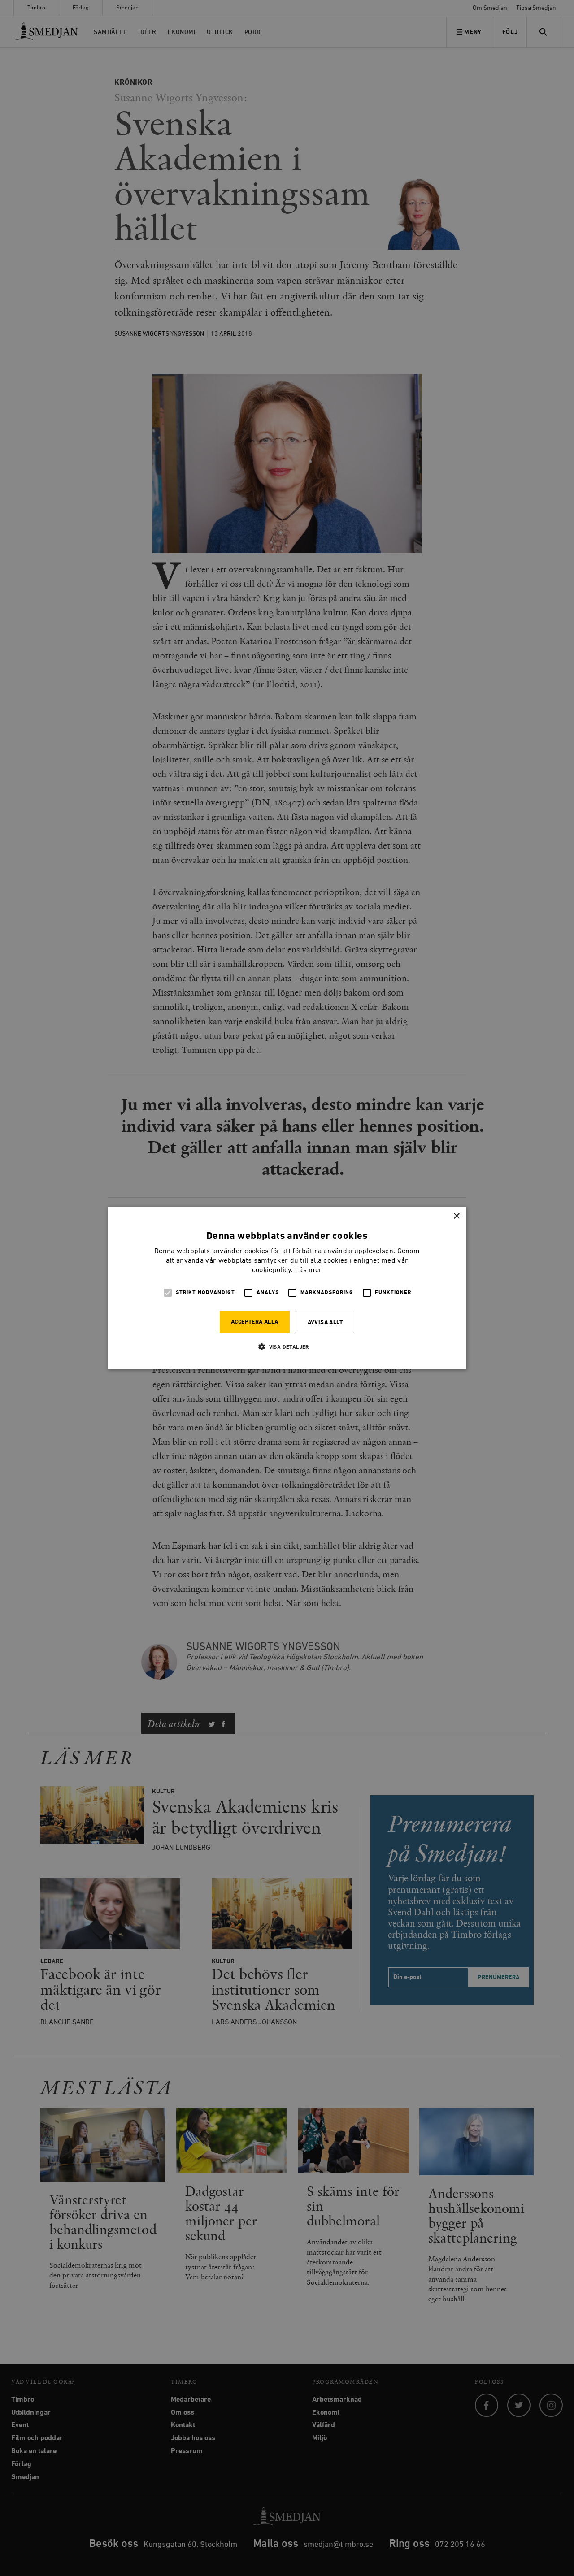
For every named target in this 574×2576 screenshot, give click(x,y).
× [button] (456, 1216)
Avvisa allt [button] (325, 1323)
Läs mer (309, 1270)
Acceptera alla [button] (255, 1322)
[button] (287, 1347)
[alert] (287, 1288)
